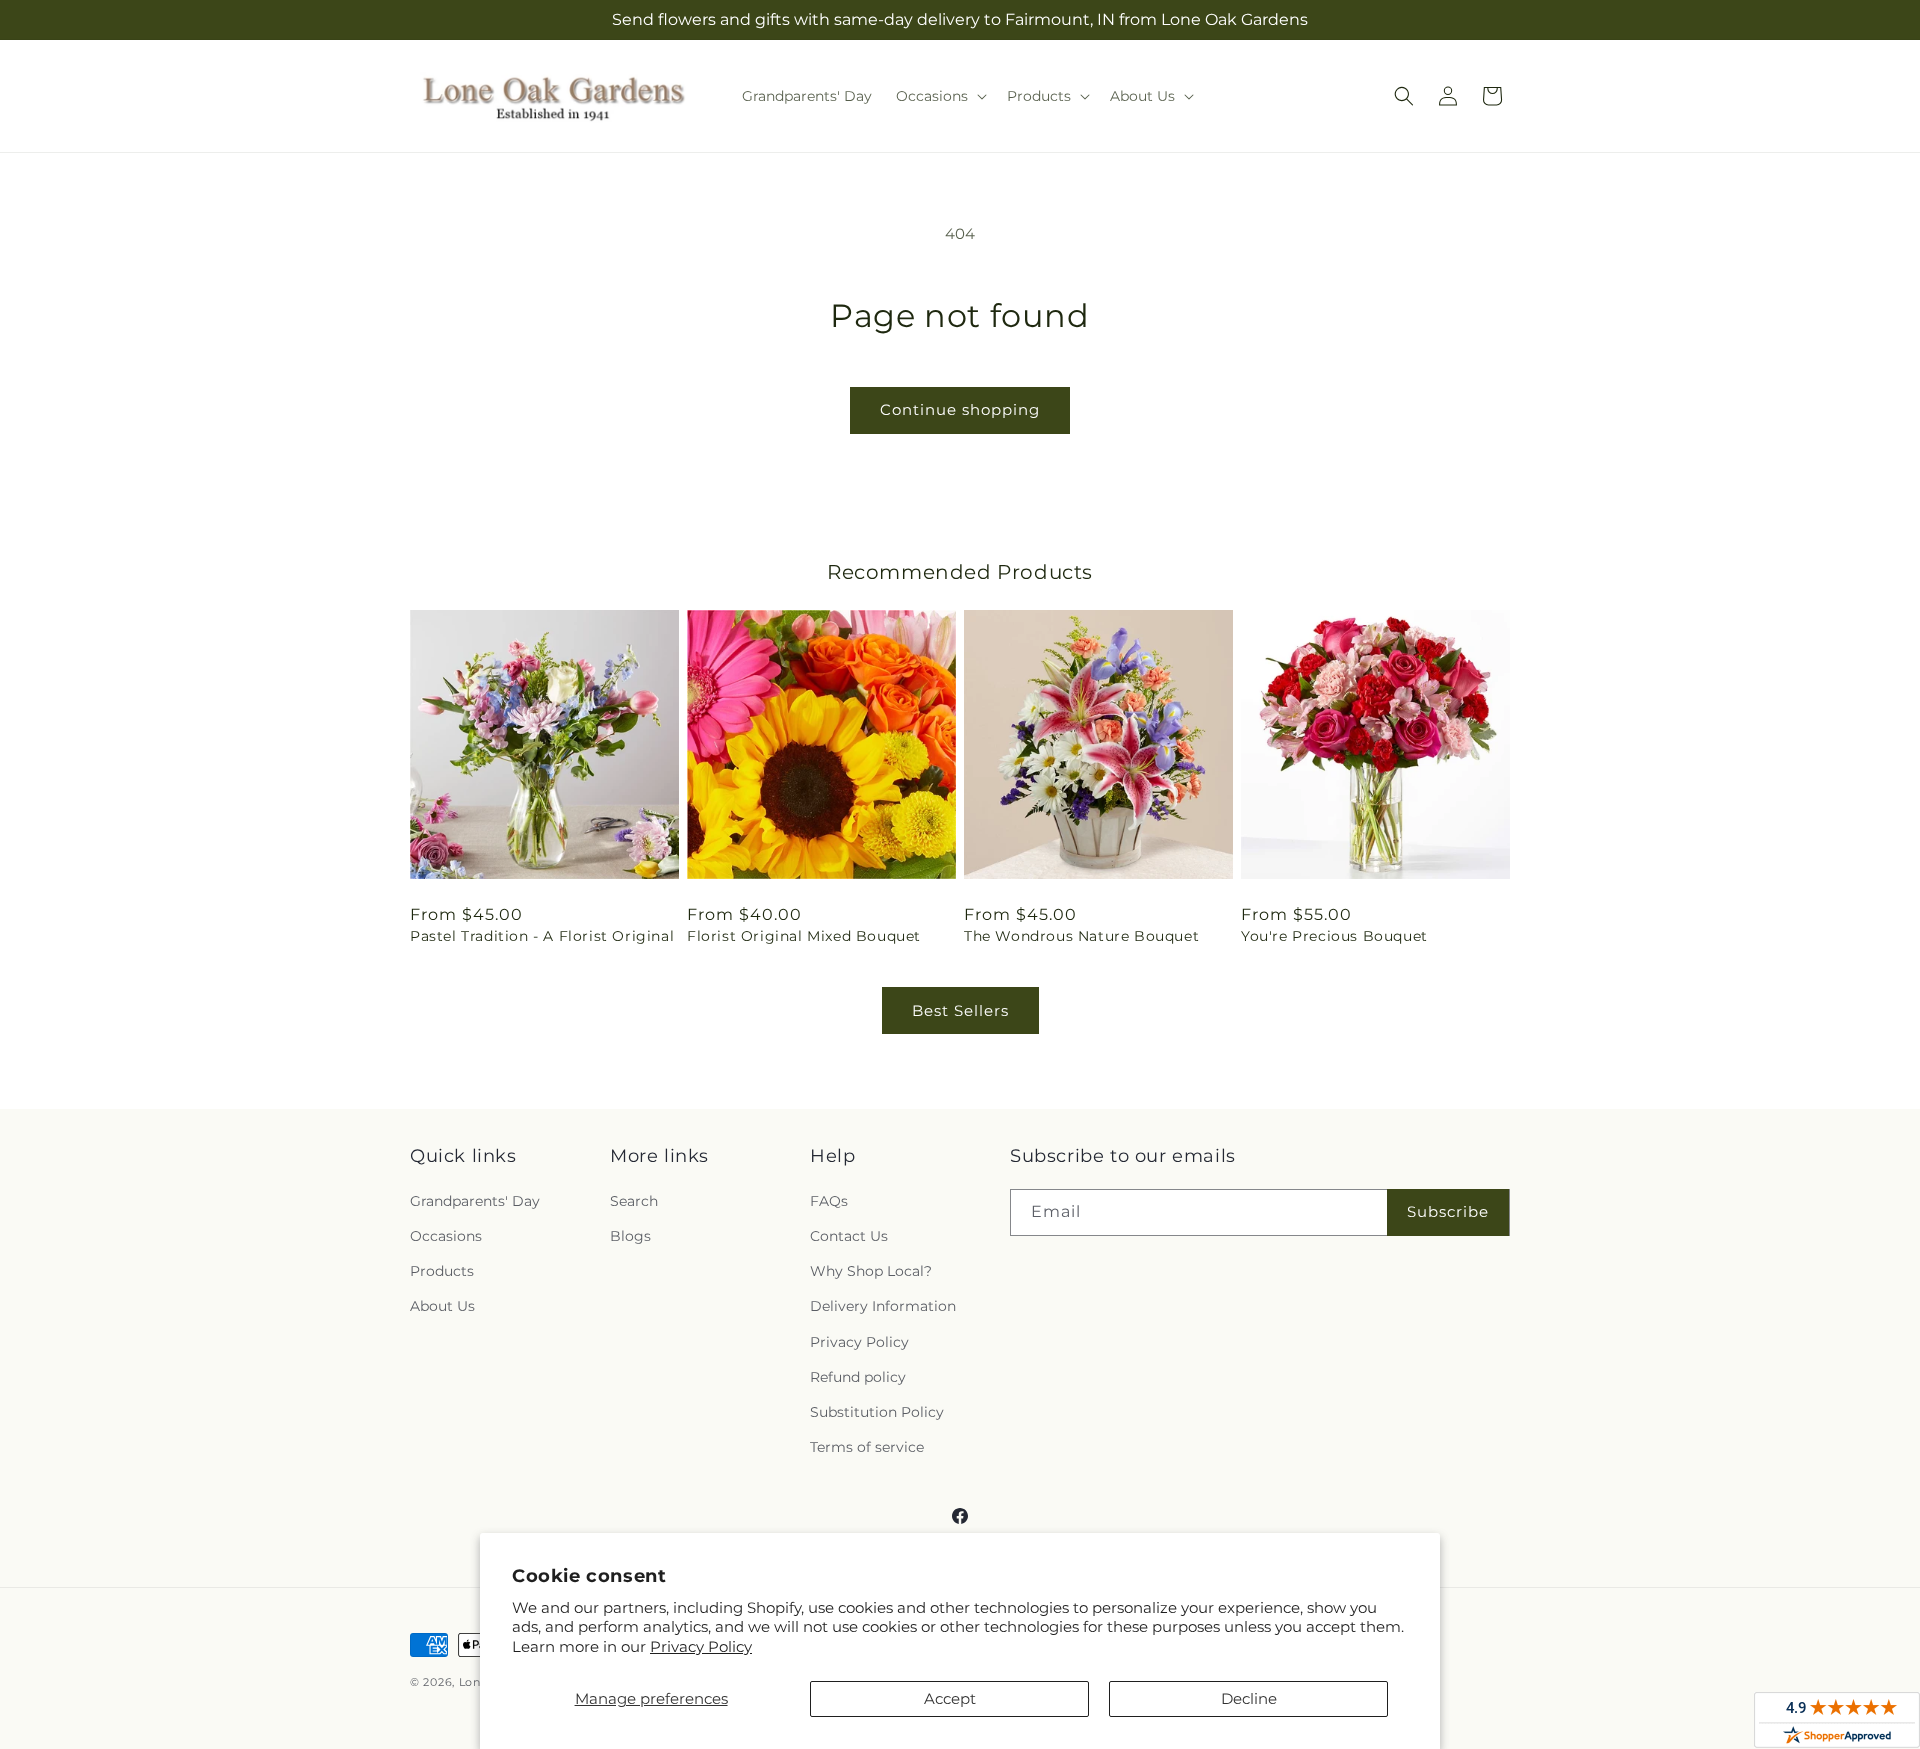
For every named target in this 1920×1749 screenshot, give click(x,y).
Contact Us (849, 1236)
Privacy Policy (701, 1646)
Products (442, 1271)
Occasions (446, 1236)
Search (634, 1201)
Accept (950, 1698)
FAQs (829, 1201)
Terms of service (867, 1447)
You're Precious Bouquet (1334, 936)
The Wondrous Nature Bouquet (1081, 936)
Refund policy (858, 1377)
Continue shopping (960, 409)
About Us (442, 1306)
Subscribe (1448, 1211)
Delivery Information (883, 1306)
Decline (1249, 1698)
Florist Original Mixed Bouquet (804, 936)
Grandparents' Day (475, 1201)
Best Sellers (960, 1010)
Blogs (630, 1236)
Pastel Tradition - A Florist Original (542, 936)
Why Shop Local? (871, 1271)
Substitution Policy (877, 1412)
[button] (939, 96)
